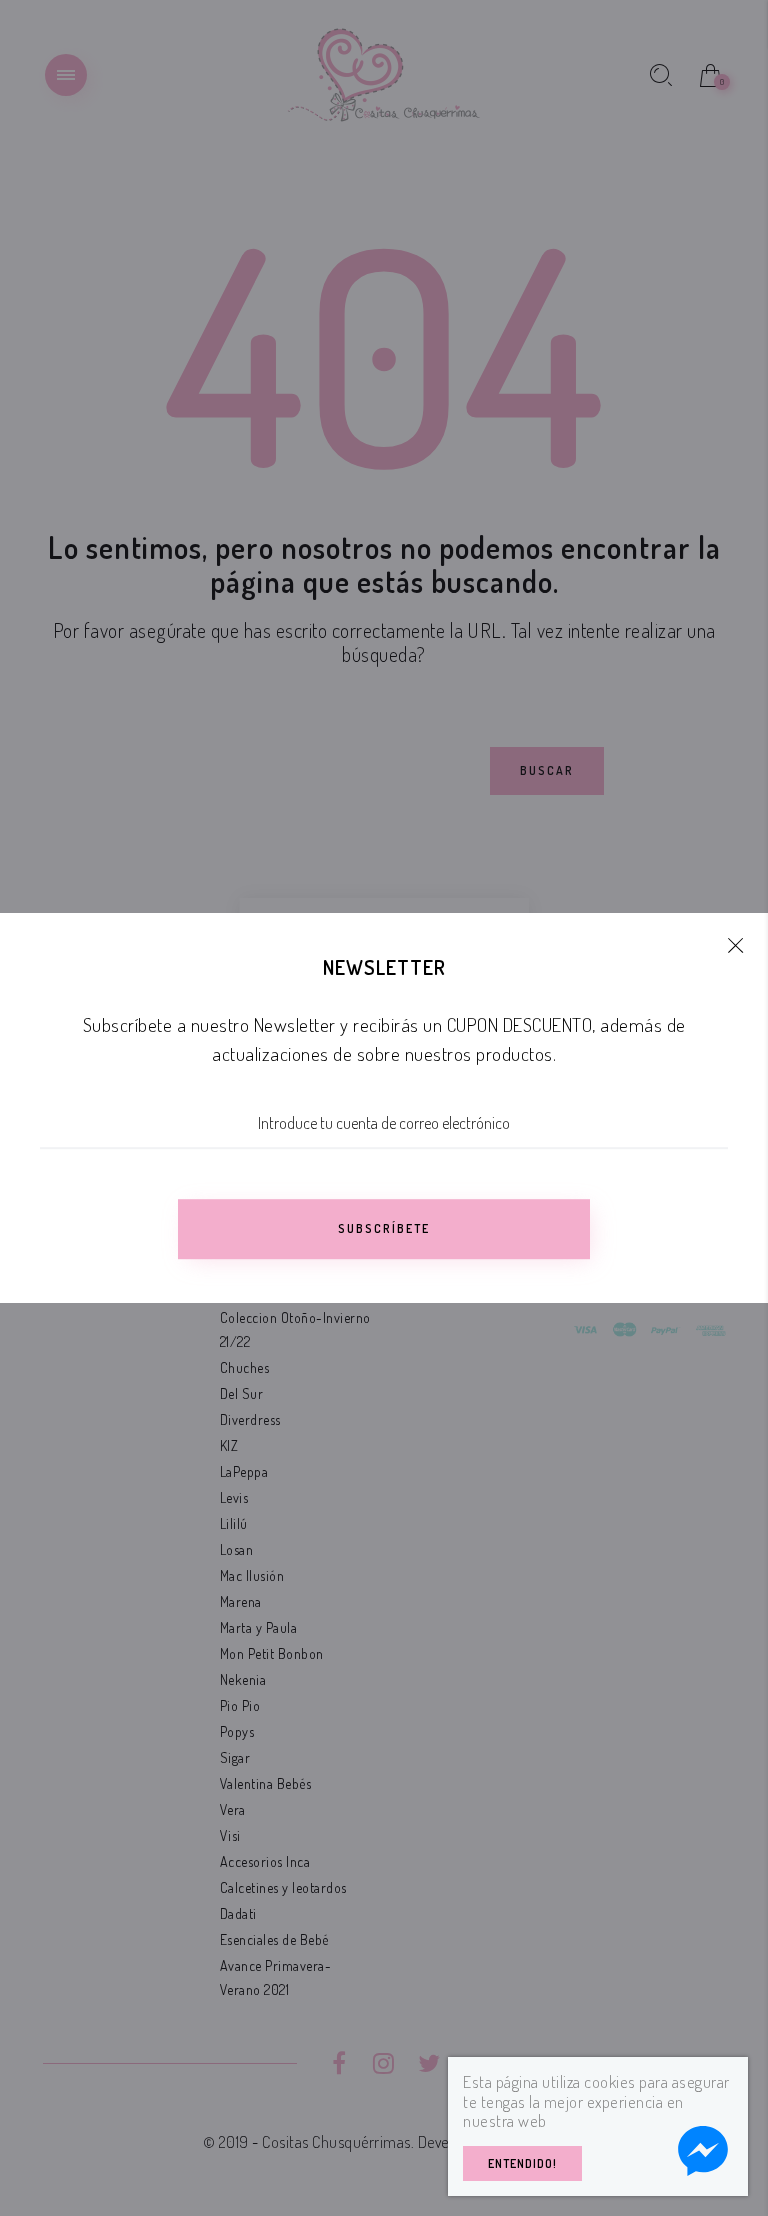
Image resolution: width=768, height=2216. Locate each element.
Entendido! (522, 2163)
